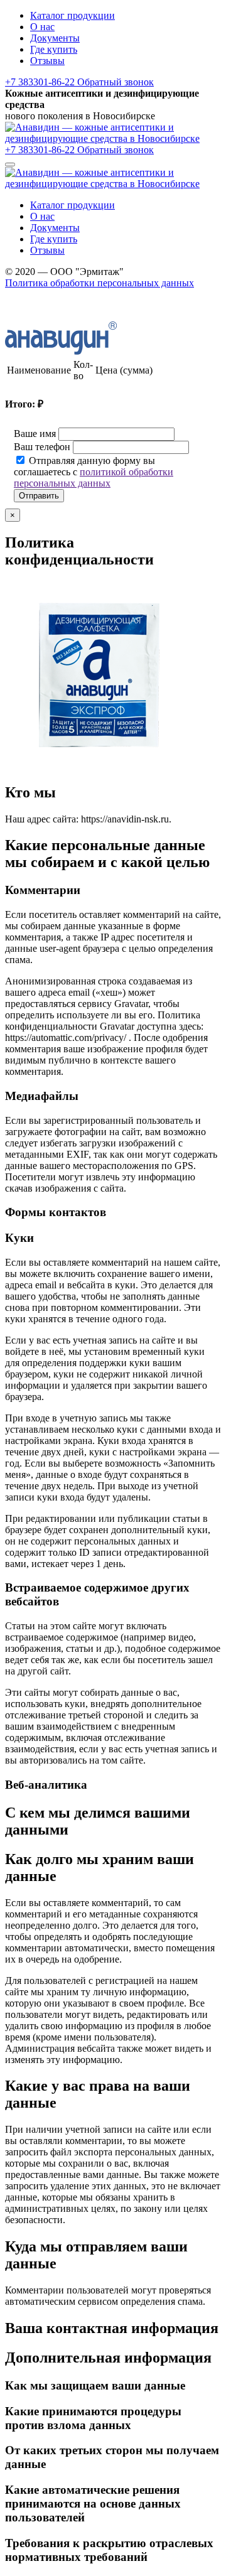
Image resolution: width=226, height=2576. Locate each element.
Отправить (39, 496)
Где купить (54, 49)
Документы (55, 38)
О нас (42, 27)
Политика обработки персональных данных (100, 283)
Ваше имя (35, 434)
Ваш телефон (42, 447)
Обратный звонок (116, 82)
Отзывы (47, 61)
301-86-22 (41, 82)
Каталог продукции (73, 15)
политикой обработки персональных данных (94, 477)
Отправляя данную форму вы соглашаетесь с (94, 472)
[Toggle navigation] (10, 164)
